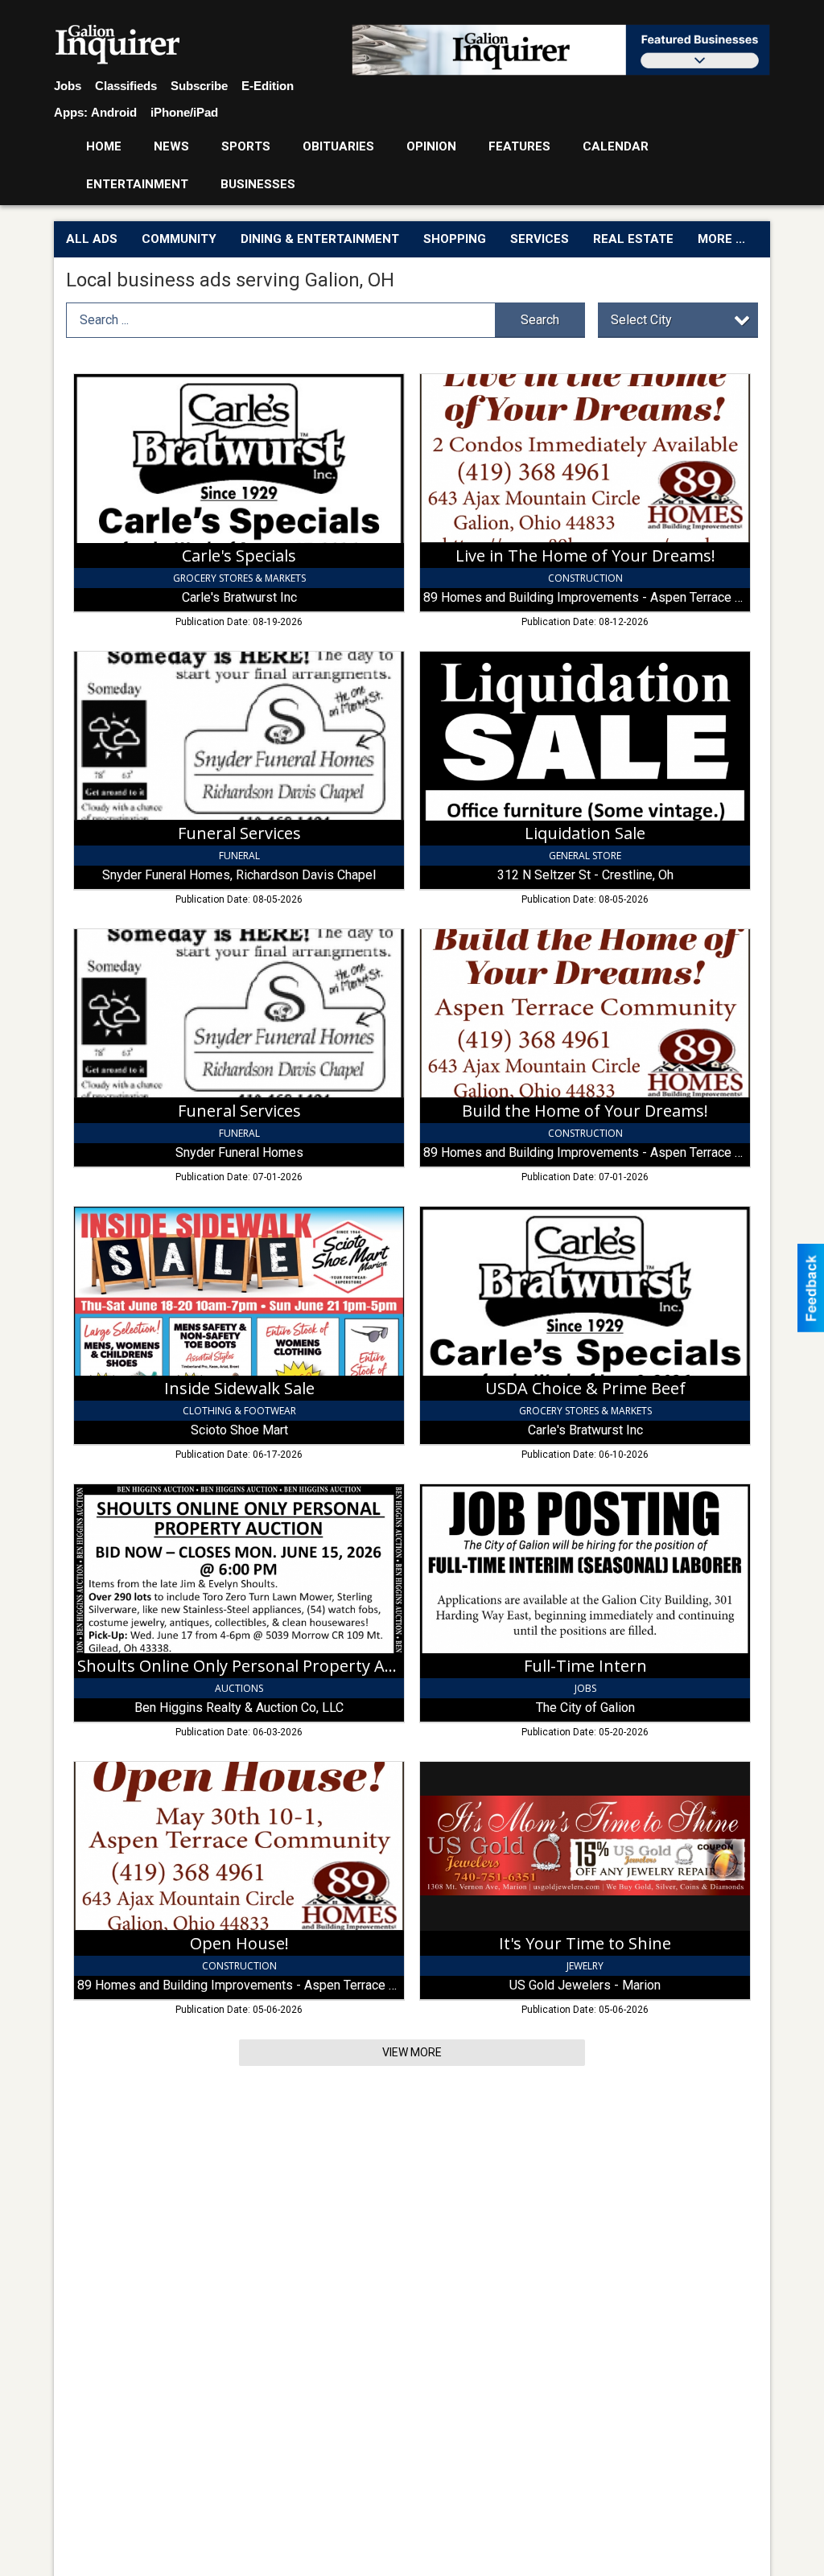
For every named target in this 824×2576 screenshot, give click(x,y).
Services (540, 239)
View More (412, 2052)
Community (179, 239)
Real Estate (633, 239)
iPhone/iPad (184, 112)
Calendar (616, 146)
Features (519, 146)
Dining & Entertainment (320, 239)
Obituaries (338, 146)
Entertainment (137, 184)
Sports (246, 146)
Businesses (258, 184)
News (171, 146)
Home (104, 146)
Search (540, 320)
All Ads (92, 239)
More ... (721, 239)
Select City (641, 320)
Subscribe (199, 86)
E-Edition (268, 86)
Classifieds (126, 86)
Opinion (431, 146)
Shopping (455, 239)
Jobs (68, 86)
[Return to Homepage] (118, 45)
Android (114, 112)
